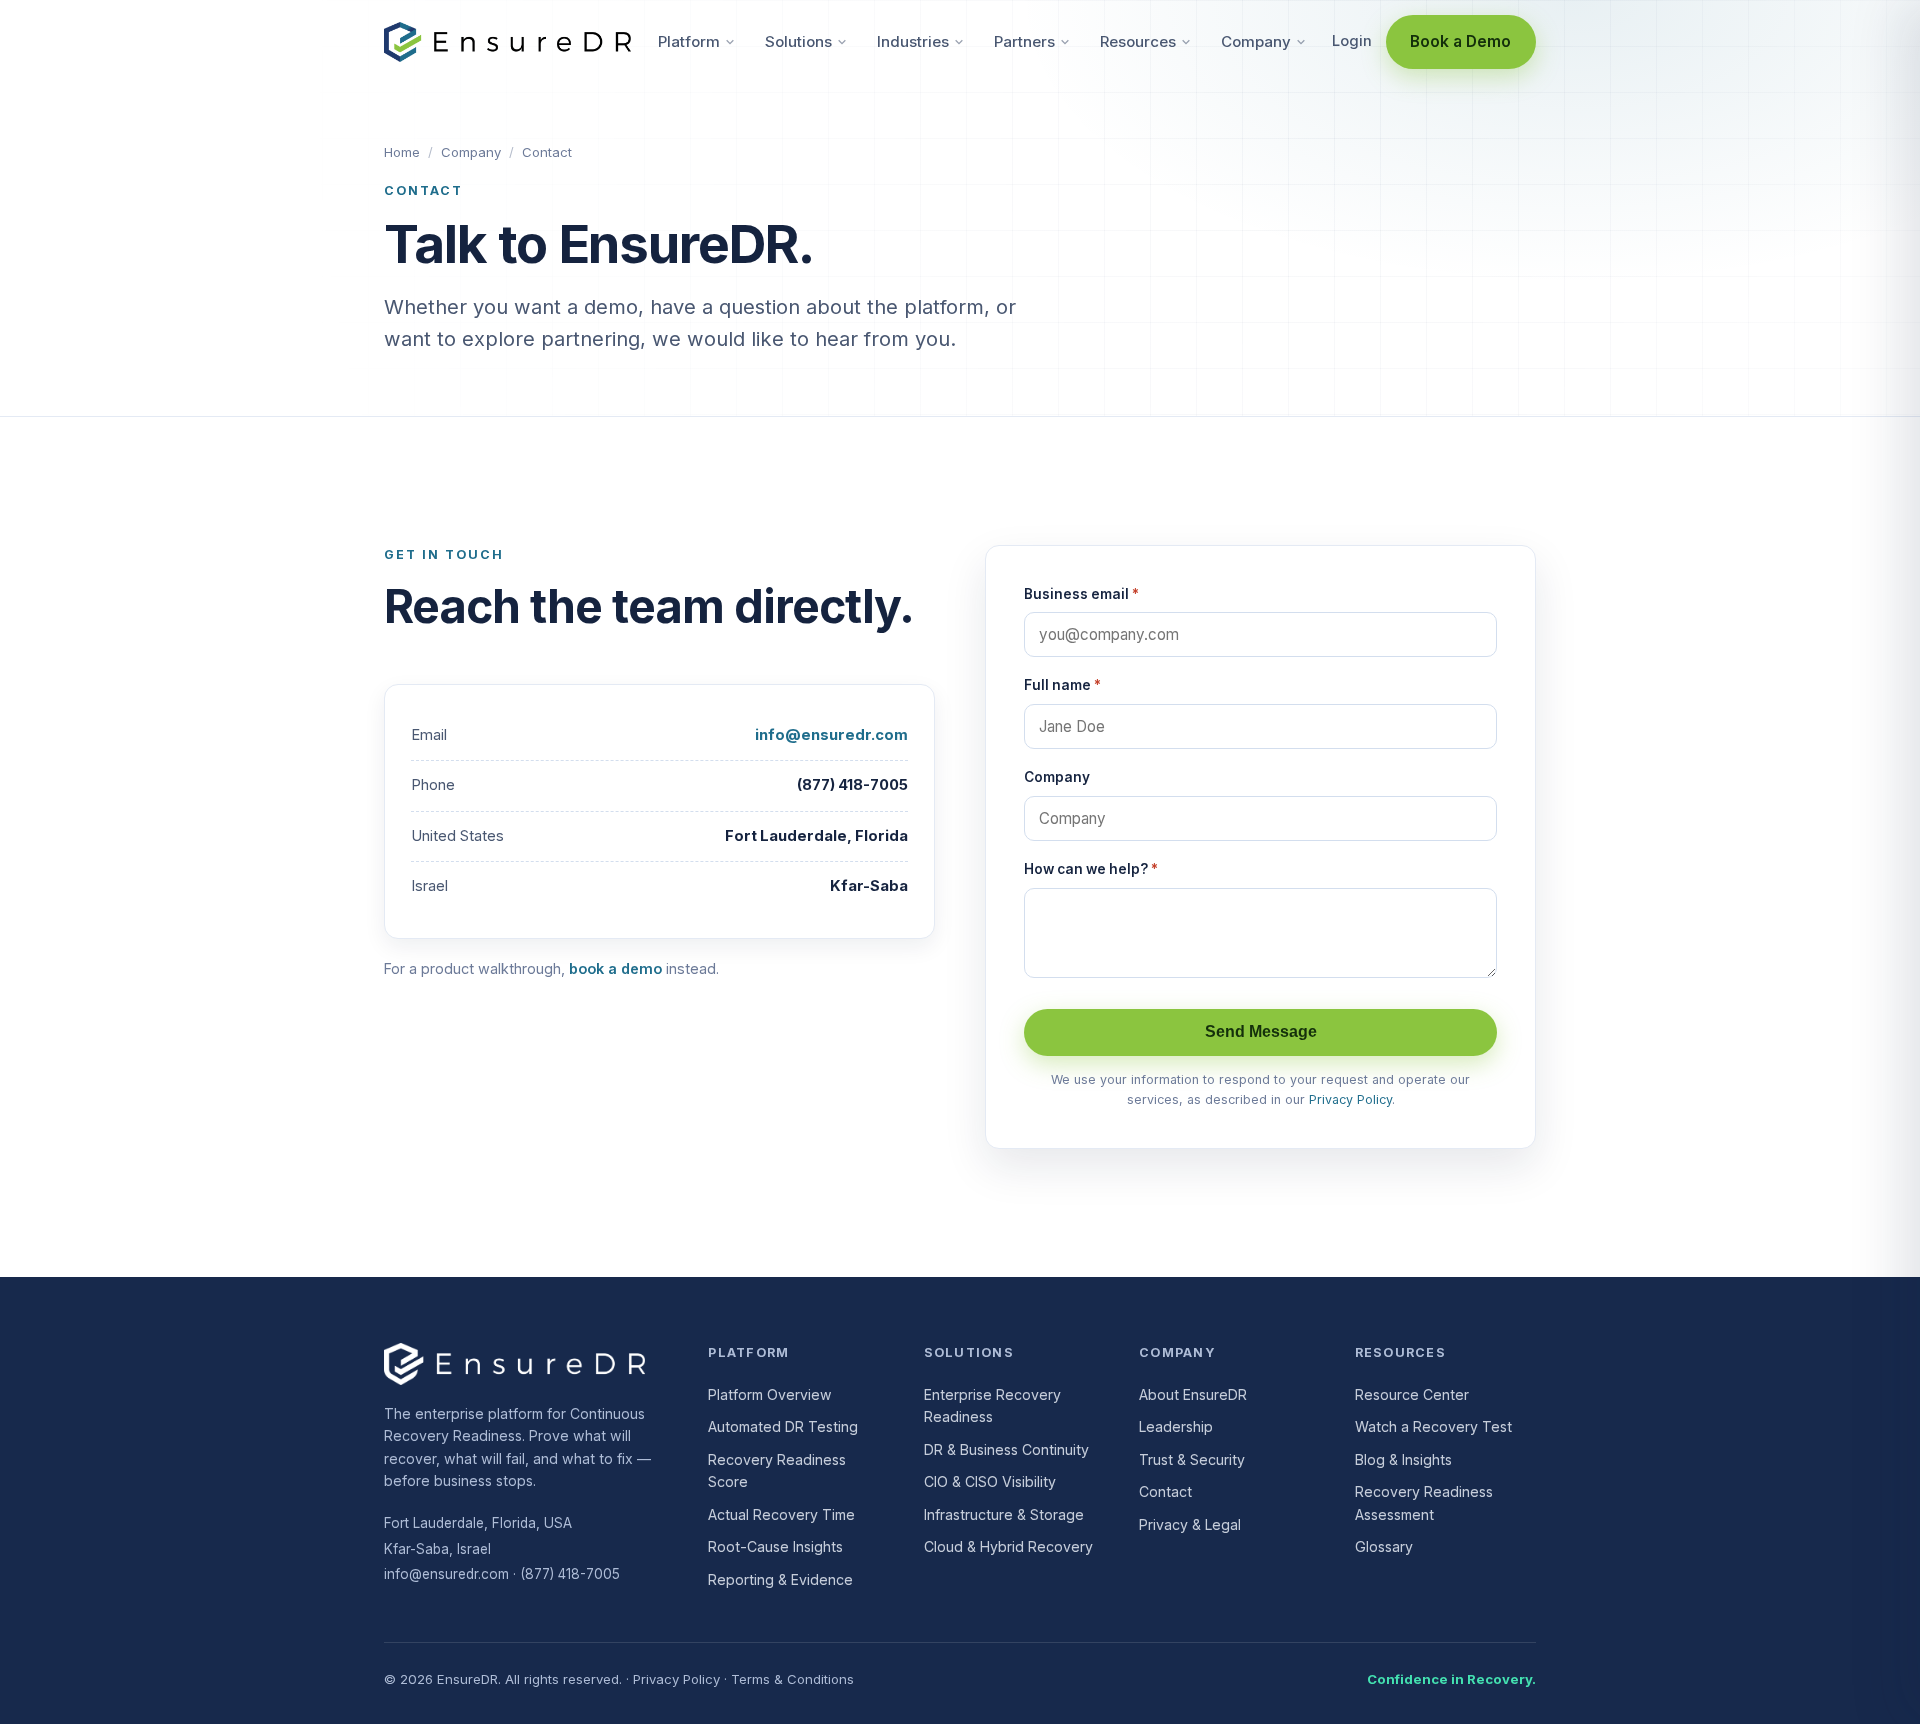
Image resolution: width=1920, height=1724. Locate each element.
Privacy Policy (1350, 1099)
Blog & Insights (1403, 1459)
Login (1352, 41)
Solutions (798, 41)
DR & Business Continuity (1006, 1449)
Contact (1165, 1491)
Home (402, 152)
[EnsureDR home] (507, 42)
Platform (689, 41)
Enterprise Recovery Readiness (992, 1406)
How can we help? (1091, 869)
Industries (913, 41)
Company (1256, 41)
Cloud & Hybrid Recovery (1008, 1546)
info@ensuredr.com (831, 735)
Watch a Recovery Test (1433, 1426)
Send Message (1261, 1031)
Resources (1138, 41)
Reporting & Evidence (780, 1579)
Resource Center (1412, 1394)
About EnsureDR (1193, 1394)
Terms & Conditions (792, 1679)
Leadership (1176, 1426)
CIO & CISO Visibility (990, 1481)
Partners (1024, 41)
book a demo (615, 968)
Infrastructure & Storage (1004, 1514)
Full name (1062, 685)
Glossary (1384, 1546)
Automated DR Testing (783, 1426)
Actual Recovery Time (781, 1514)
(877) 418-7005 (570, 1574)
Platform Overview (770, 1394)
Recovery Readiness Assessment (1424, 1503)
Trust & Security (1192, 1459)
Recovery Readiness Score (777, 1471)
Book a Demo (1460, 41)
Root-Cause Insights (775, 1546)
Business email (1081, 594)
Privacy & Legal (1190, 1524)
